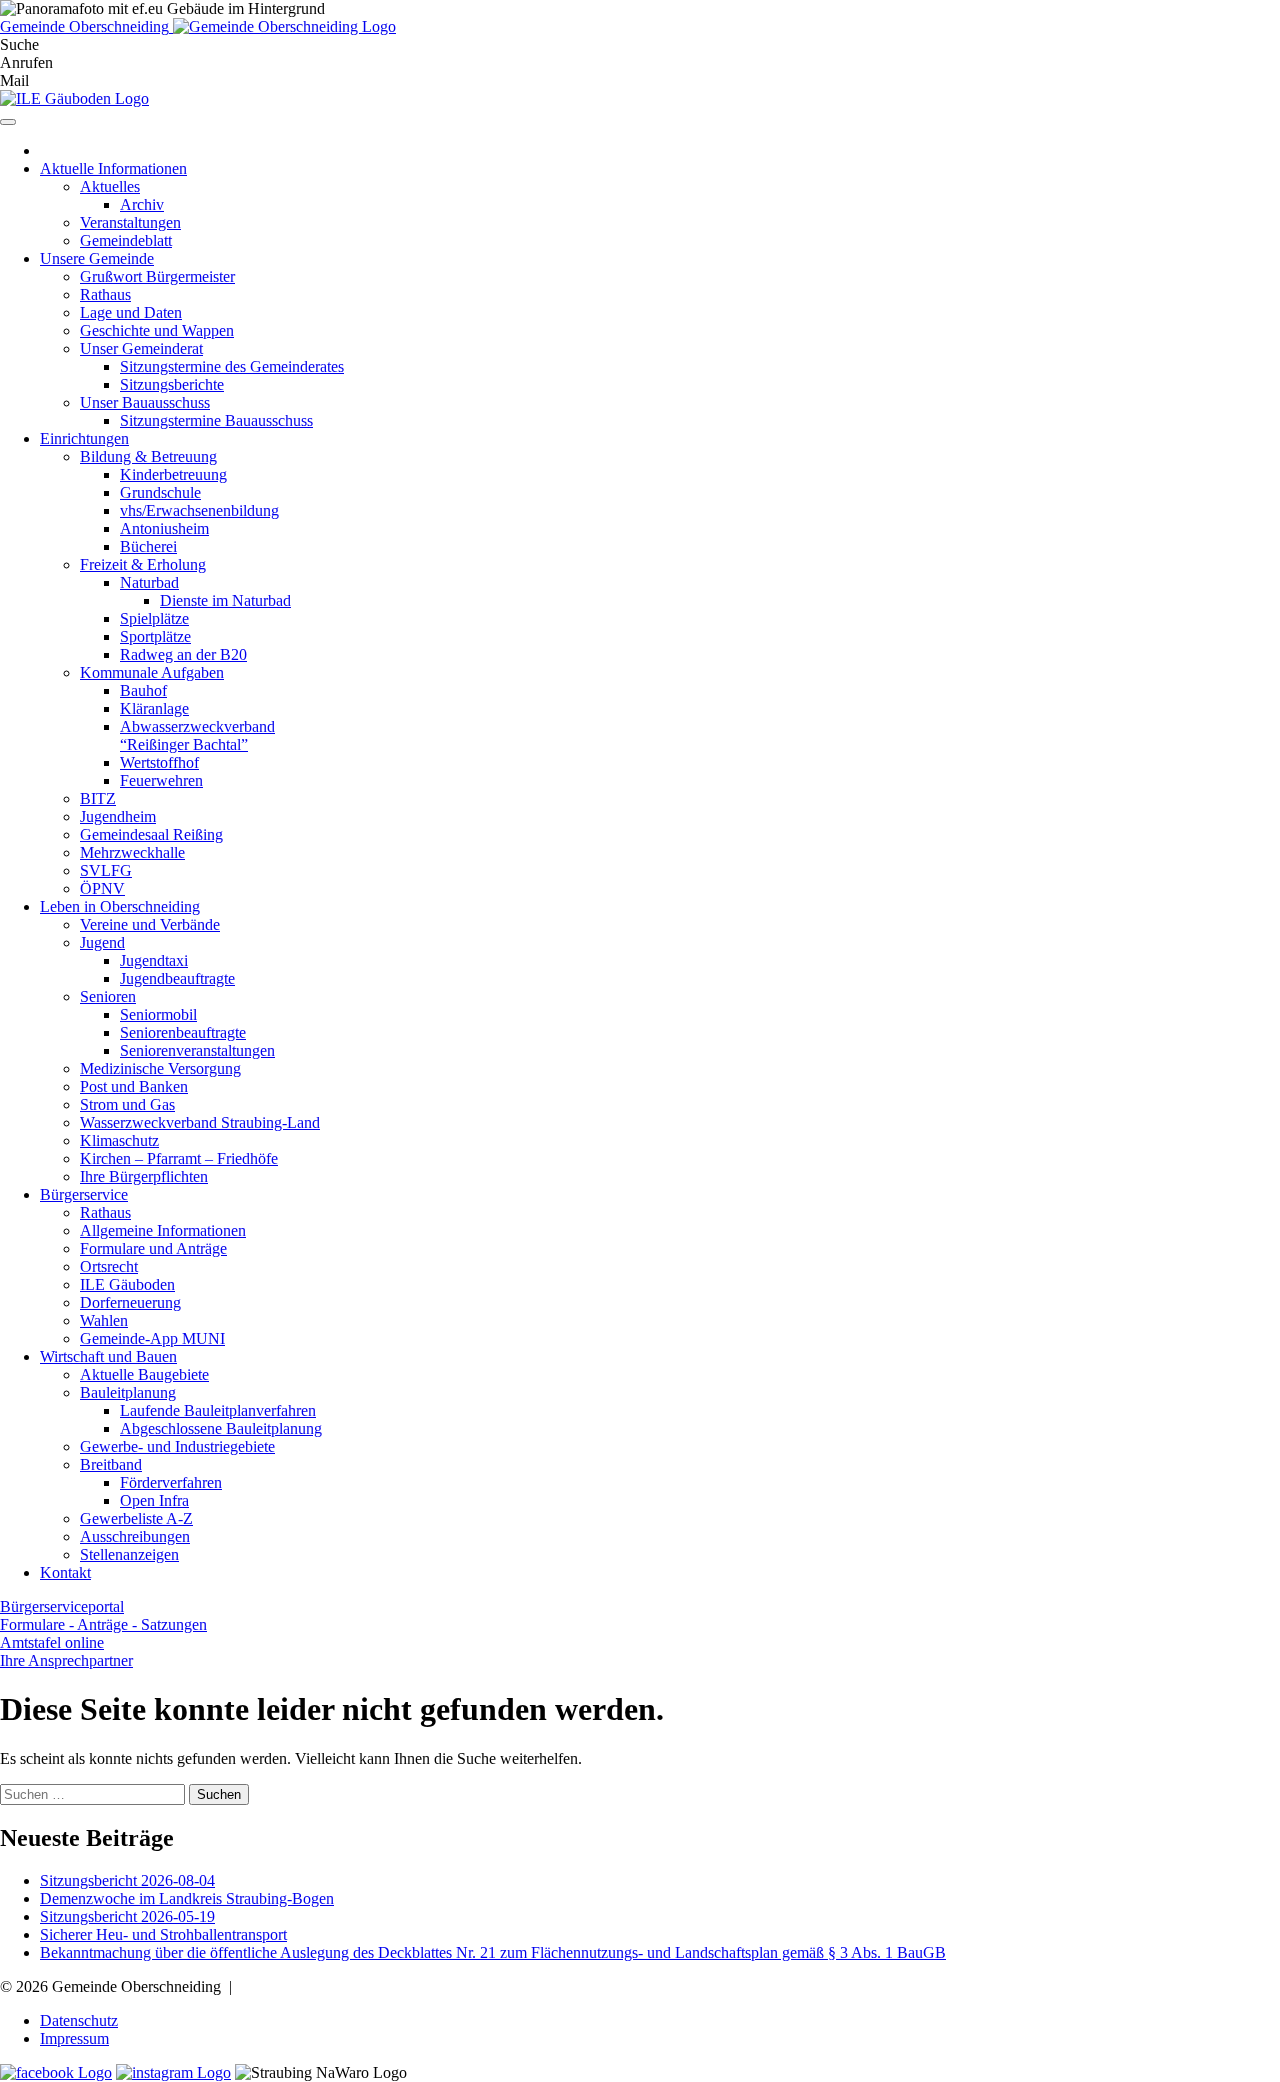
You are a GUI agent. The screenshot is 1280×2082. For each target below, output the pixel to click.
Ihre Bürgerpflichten (144, 1176)
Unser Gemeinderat (141, 348)
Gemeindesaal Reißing (151, 834)
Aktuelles (110, 186)
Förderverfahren (171, 1482)
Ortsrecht (109, 1266)
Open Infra (154, 1500)
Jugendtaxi (154, 960)
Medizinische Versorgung (160, 1068)
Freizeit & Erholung (143, 564)
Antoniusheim (164, 528)
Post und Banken (134, 1086)
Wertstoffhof (159, 762)
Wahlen (104, 1320)
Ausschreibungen (135, 1536)
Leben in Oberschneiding (120, 906)
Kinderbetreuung (173, 474)
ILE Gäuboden (127, 1284)
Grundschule (160, 492)
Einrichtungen (84, 438)
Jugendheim (118, 816)
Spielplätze (154, 618)
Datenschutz (79, 2020)
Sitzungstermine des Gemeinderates (232, 366)
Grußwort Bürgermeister (157, 276)
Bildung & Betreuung (148, 456)
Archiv (142, 204)
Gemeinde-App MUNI (152, 1338)
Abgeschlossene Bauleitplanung (221, 1428)
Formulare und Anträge (153, 1248)
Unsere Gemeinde (97, 258)
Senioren (108, 996)
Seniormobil (158, 1014)
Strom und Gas (127, 1104)
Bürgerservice (84, 1194)
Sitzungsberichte (172, 384)
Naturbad (149, 582)
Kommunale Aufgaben (152, 672)
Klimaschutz (119, 1140)
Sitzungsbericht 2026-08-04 (127, 1880)
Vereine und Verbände (150, 924)
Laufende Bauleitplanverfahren (218, 1410)
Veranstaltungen (130, 222)
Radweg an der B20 (183, 654)
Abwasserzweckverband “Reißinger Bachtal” (197, 735)
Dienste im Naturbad (225, 600)
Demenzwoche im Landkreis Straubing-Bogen (187, 1898)
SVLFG (106, 870)
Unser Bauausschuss (145, 402)
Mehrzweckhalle (132, 852)
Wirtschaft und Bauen (108, 1356)
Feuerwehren (161, 780)
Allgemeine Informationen (163, 1230)
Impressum (74, 2038)
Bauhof (143, 690)
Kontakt (65, 1572)
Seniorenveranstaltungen (197, 1050)
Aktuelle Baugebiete (144, 1374)
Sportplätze (155, 636)
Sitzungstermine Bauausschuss (216, 420)
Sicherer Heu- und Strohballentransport (163, 1934)
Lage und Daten (131, 312)
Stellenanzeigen (129, 1554)
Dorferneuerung (130, 1302)
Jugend (102, 942)
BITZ (98, 798)
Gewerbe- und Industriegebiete (177, 1446)
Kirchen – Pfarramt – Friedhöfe (179, 1158)
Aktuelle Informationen (113, 168)
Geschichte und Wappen (157, 330)
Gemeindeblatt (126, 240)
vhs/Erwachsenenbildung (199, 510)
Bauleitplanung (128, 1392)
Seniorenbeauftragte (183, 1032)
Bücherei (148, 546)
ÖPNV (102, 888)
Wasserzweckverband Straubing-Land (200, 1122)
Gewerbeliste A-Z (136, 1518)
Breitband (111, 1464)
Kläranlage (154, 708)
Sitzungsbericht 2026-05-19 (127, 1916)
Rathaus (105, 294)
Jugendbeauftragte (177, 978)
